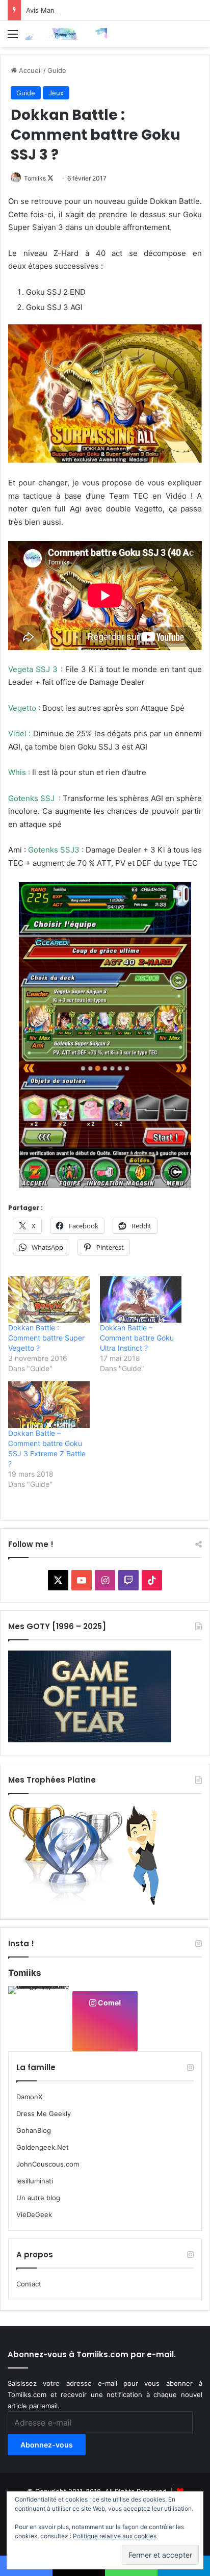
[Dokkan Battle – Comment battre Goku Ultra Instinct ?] (141, 1299)
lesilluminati (35, 2181)
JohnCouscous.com (48, 2164)
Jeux (56, 93)
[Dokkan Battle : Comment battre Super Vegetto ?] (49, 1299)
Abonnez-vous (47, 2445)
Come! (109, 2003)
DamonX (29, 2097)
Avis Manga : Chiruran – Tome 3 (76, 10)
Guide (57, 70)
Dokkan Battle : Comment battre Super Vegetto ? (46, 1338)
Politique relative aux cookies (115, 2536)
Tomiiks (35, 178)
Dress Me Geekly (44, 2114)
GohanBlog (34, 2130)
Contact (29, 2284)
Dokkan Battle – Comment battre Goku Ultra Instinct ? (137, 1338)
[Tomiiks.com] (66, 34)
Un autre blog (38, 2198)
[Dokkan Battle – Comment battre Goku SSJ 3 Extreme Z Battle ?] (49, 1405)
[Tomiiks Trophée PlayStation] (90, 1903)
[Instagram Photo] (40, 2018)
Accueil (29, 70)
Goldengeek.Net (43, 2147)
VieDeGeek (34, 2214)
